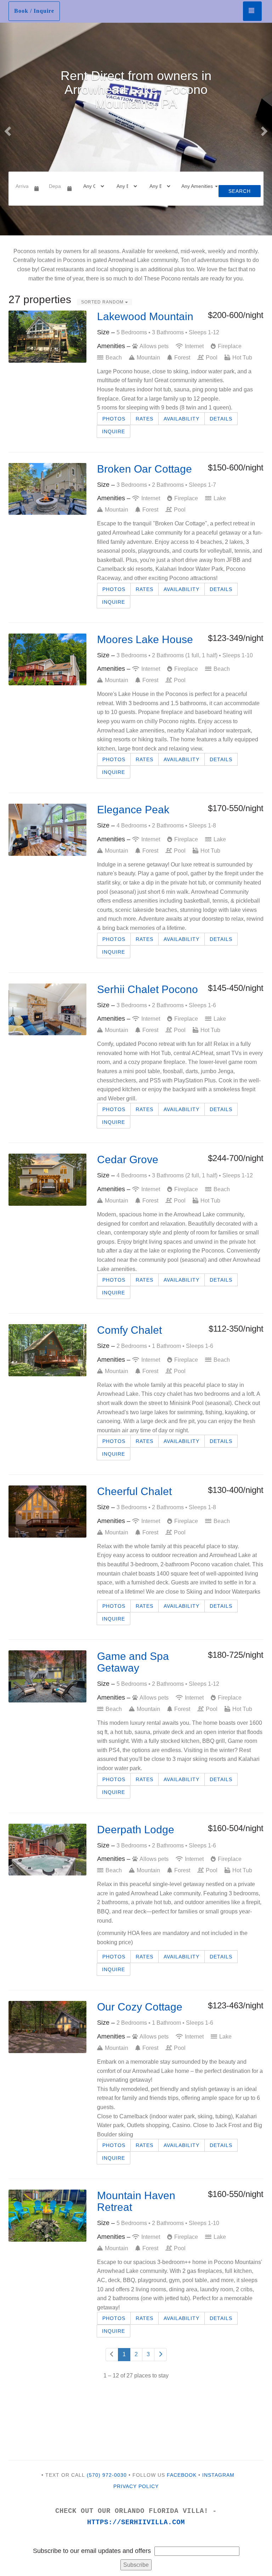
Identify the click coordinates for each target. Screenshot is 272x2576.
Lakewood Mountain (145, 316)
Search (240, 191)
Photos (114, 419)
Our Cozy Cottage (140, 2007)
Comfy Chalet (129, 1330)
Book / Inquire (34, 11)
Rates (144, 419)
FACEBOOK (182, 2475)
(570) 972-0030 (107, 2475)
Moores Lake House (145, 639)
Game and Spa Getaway (133, 1662)
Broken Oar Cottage (144, 469)
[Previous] (112, 2355)
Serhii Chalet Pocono (148, 989)
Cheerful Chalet (134, 1491)
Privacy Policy (136, 2486)
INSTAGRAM (218, 2475)
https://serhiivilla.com (136, 2522)
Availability (182, 419)
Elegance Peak (133, 810)
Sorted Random (103, 302)
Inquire (114, 431)
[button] (7, 129)
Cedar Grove (128, 1159)
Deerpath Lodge (136, 1830)
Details (221, 419)
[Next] (160, 2355)
